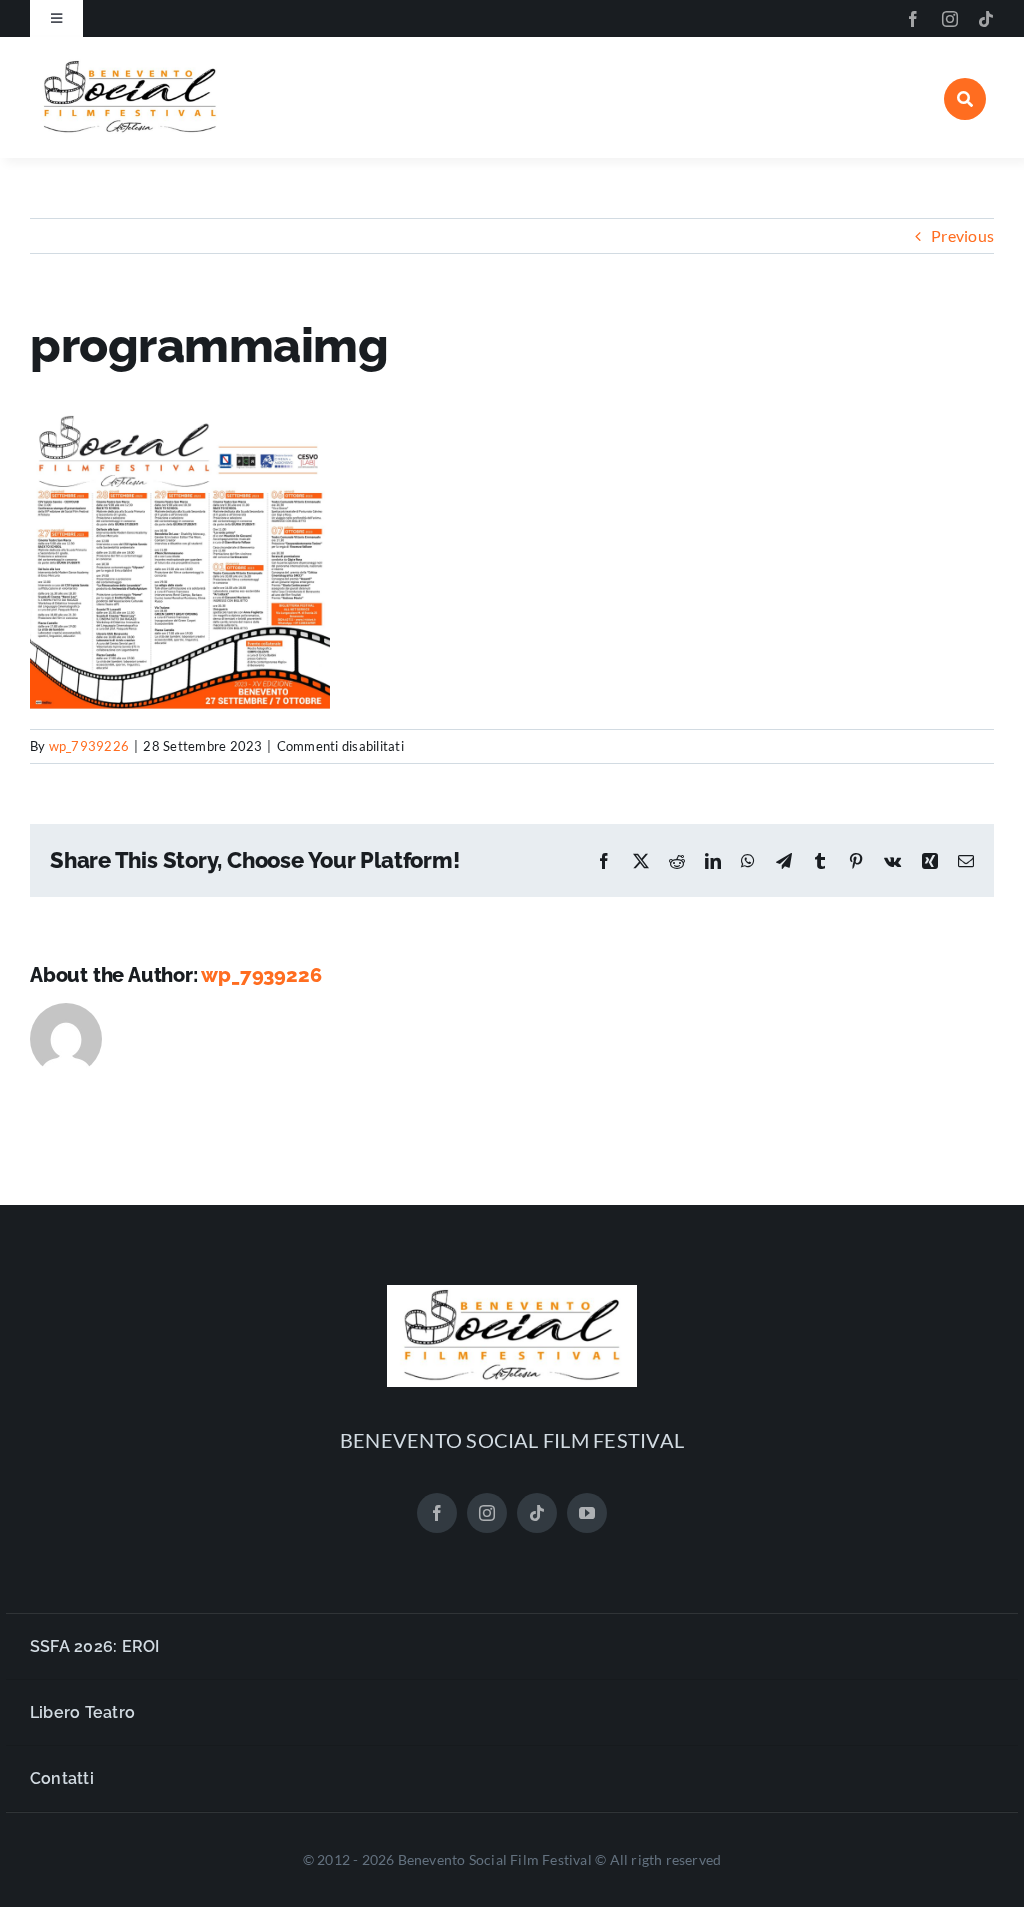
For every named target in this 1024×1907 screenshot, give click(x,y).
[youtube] (587, 1513)
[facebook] (913, 19)
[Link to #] (965, 99)
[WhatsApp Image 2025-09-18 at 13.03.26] (130, 64)
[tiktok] (986, 19)
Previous (962, 235)
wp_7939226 (89, 746)
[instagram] (950, 19)
